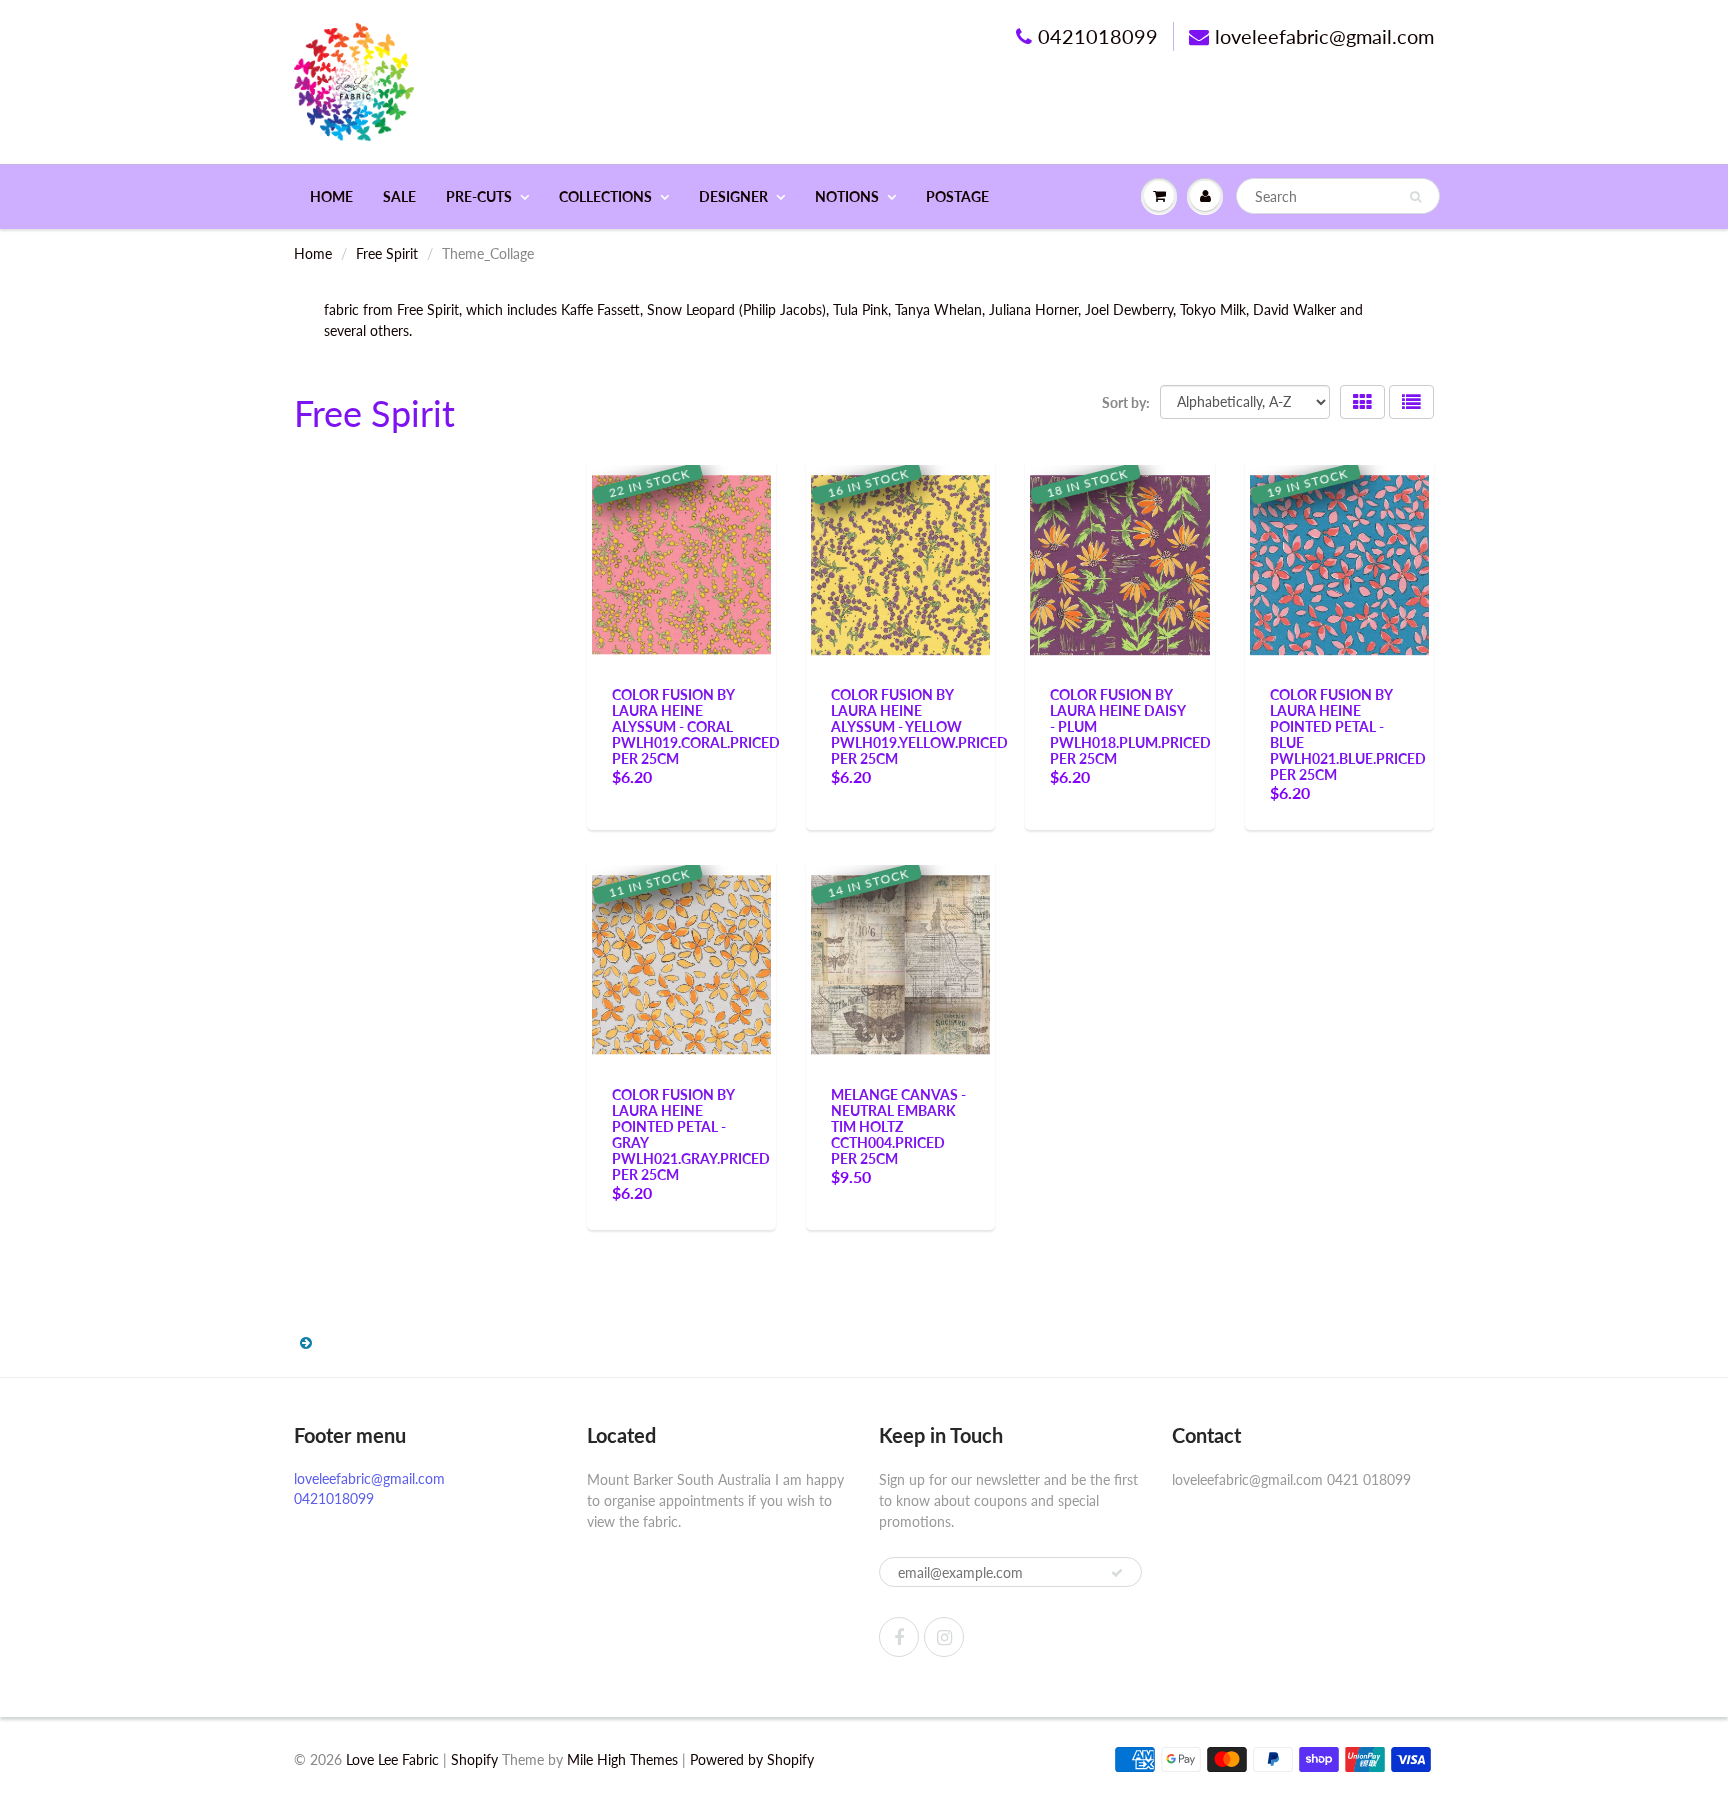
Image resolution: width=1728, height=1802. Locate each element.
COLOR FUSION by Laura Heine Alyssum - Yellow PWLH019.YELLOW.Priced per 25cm (919, 726)
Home (331, 196)
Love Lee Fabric (392, 1759)
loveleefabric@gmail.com (1324, 36)
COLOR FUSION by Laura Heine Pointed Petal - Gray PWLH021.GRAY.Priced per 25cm (691, 1134)
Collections (605, 196)
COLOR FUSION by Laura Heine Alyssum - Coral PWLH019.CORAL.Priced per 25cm (696, 726)
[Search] (1415, 197)
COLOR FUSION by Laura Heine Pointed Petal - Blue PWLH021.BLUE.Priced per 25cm (1348, 734)
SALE (399, 196)
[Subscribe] (1117, 1573)
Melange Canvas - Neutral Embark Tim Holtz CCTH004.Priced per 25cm (898, 1126)
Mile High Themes (622, 1759)
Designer (733, 196)
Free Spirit (387, 253)
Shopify (474, 1759)
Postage (957, 196)
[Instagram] (944, 1637)
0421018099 (1098, 36)
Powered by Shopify (752, 1759)
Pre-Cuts (479, 196)
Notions (847, 196)
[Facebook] (899, 1637)
